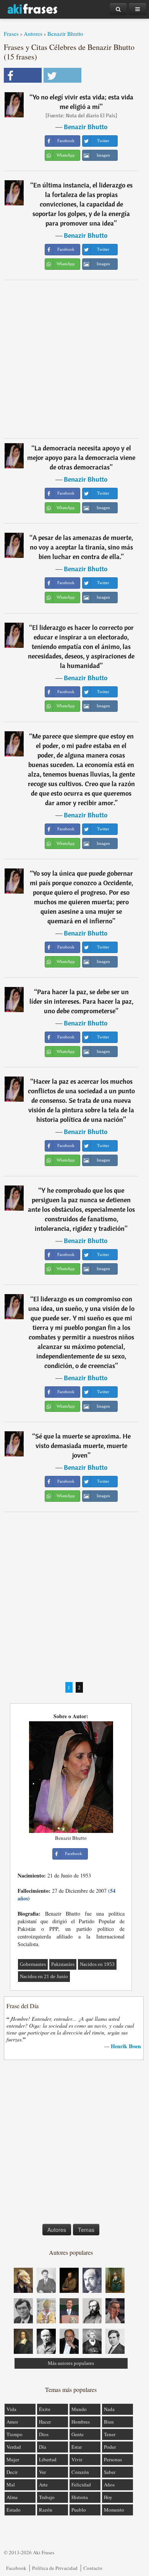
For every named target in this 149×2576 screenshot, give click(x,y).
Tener (110, 2434)
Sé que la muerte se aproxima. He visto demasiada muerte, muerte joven (83, 1446)
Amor (12, 2422)
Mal (11, 2485)
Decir (12, 2472)
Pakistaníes (63, 1964)
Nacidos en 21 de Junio (44, 1976)
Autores (33, 34)
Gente (78, 2434)
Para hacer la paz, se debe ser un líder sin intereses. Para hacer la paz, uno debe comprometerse (81, 1001)
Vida (11, 2409)
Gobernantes (33, 1964)
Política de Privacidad (55, 2568)
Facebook (16, 2568)
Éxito (45, 2409)
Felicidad (81, 2485)
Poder (110, 2447)
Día (43, 2447)
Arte (43, 2485)
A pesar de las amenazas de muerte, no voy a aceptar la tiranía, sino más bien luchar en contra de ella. (82, 547)
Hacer (45, 2422)
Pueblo (79, 2510)
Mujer (13, 2459)
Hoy (108, 2497)
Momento (114, 2510)
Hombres (81, 2422)
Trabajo (47, 2497)
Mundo (79, 2409)
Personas (113, 2459)
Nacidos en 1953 (97, 1964)
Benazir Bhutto (65, 34)
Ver (42, 2472)
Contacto (93, 2568)
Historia (80, 2497)
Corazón (80, 2472)
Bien (109, 2422)
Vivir (77, 2459)
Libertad (48, 2459)
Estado (14, 2510)
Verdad (14, 2447)
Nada (109, 2409)
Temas (86, 2230)
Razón (46, 2510)
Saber (110, 2472)
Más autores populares (71, 2363)
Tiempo (15, 2434)
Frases (11, 34)
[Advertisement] (74, 359)
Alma (12, 2497)
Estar (77, 2447)
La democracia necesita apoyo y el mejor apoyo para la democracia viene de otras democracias (81, 457)
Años (109, 2485)
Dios (44, 2434)
